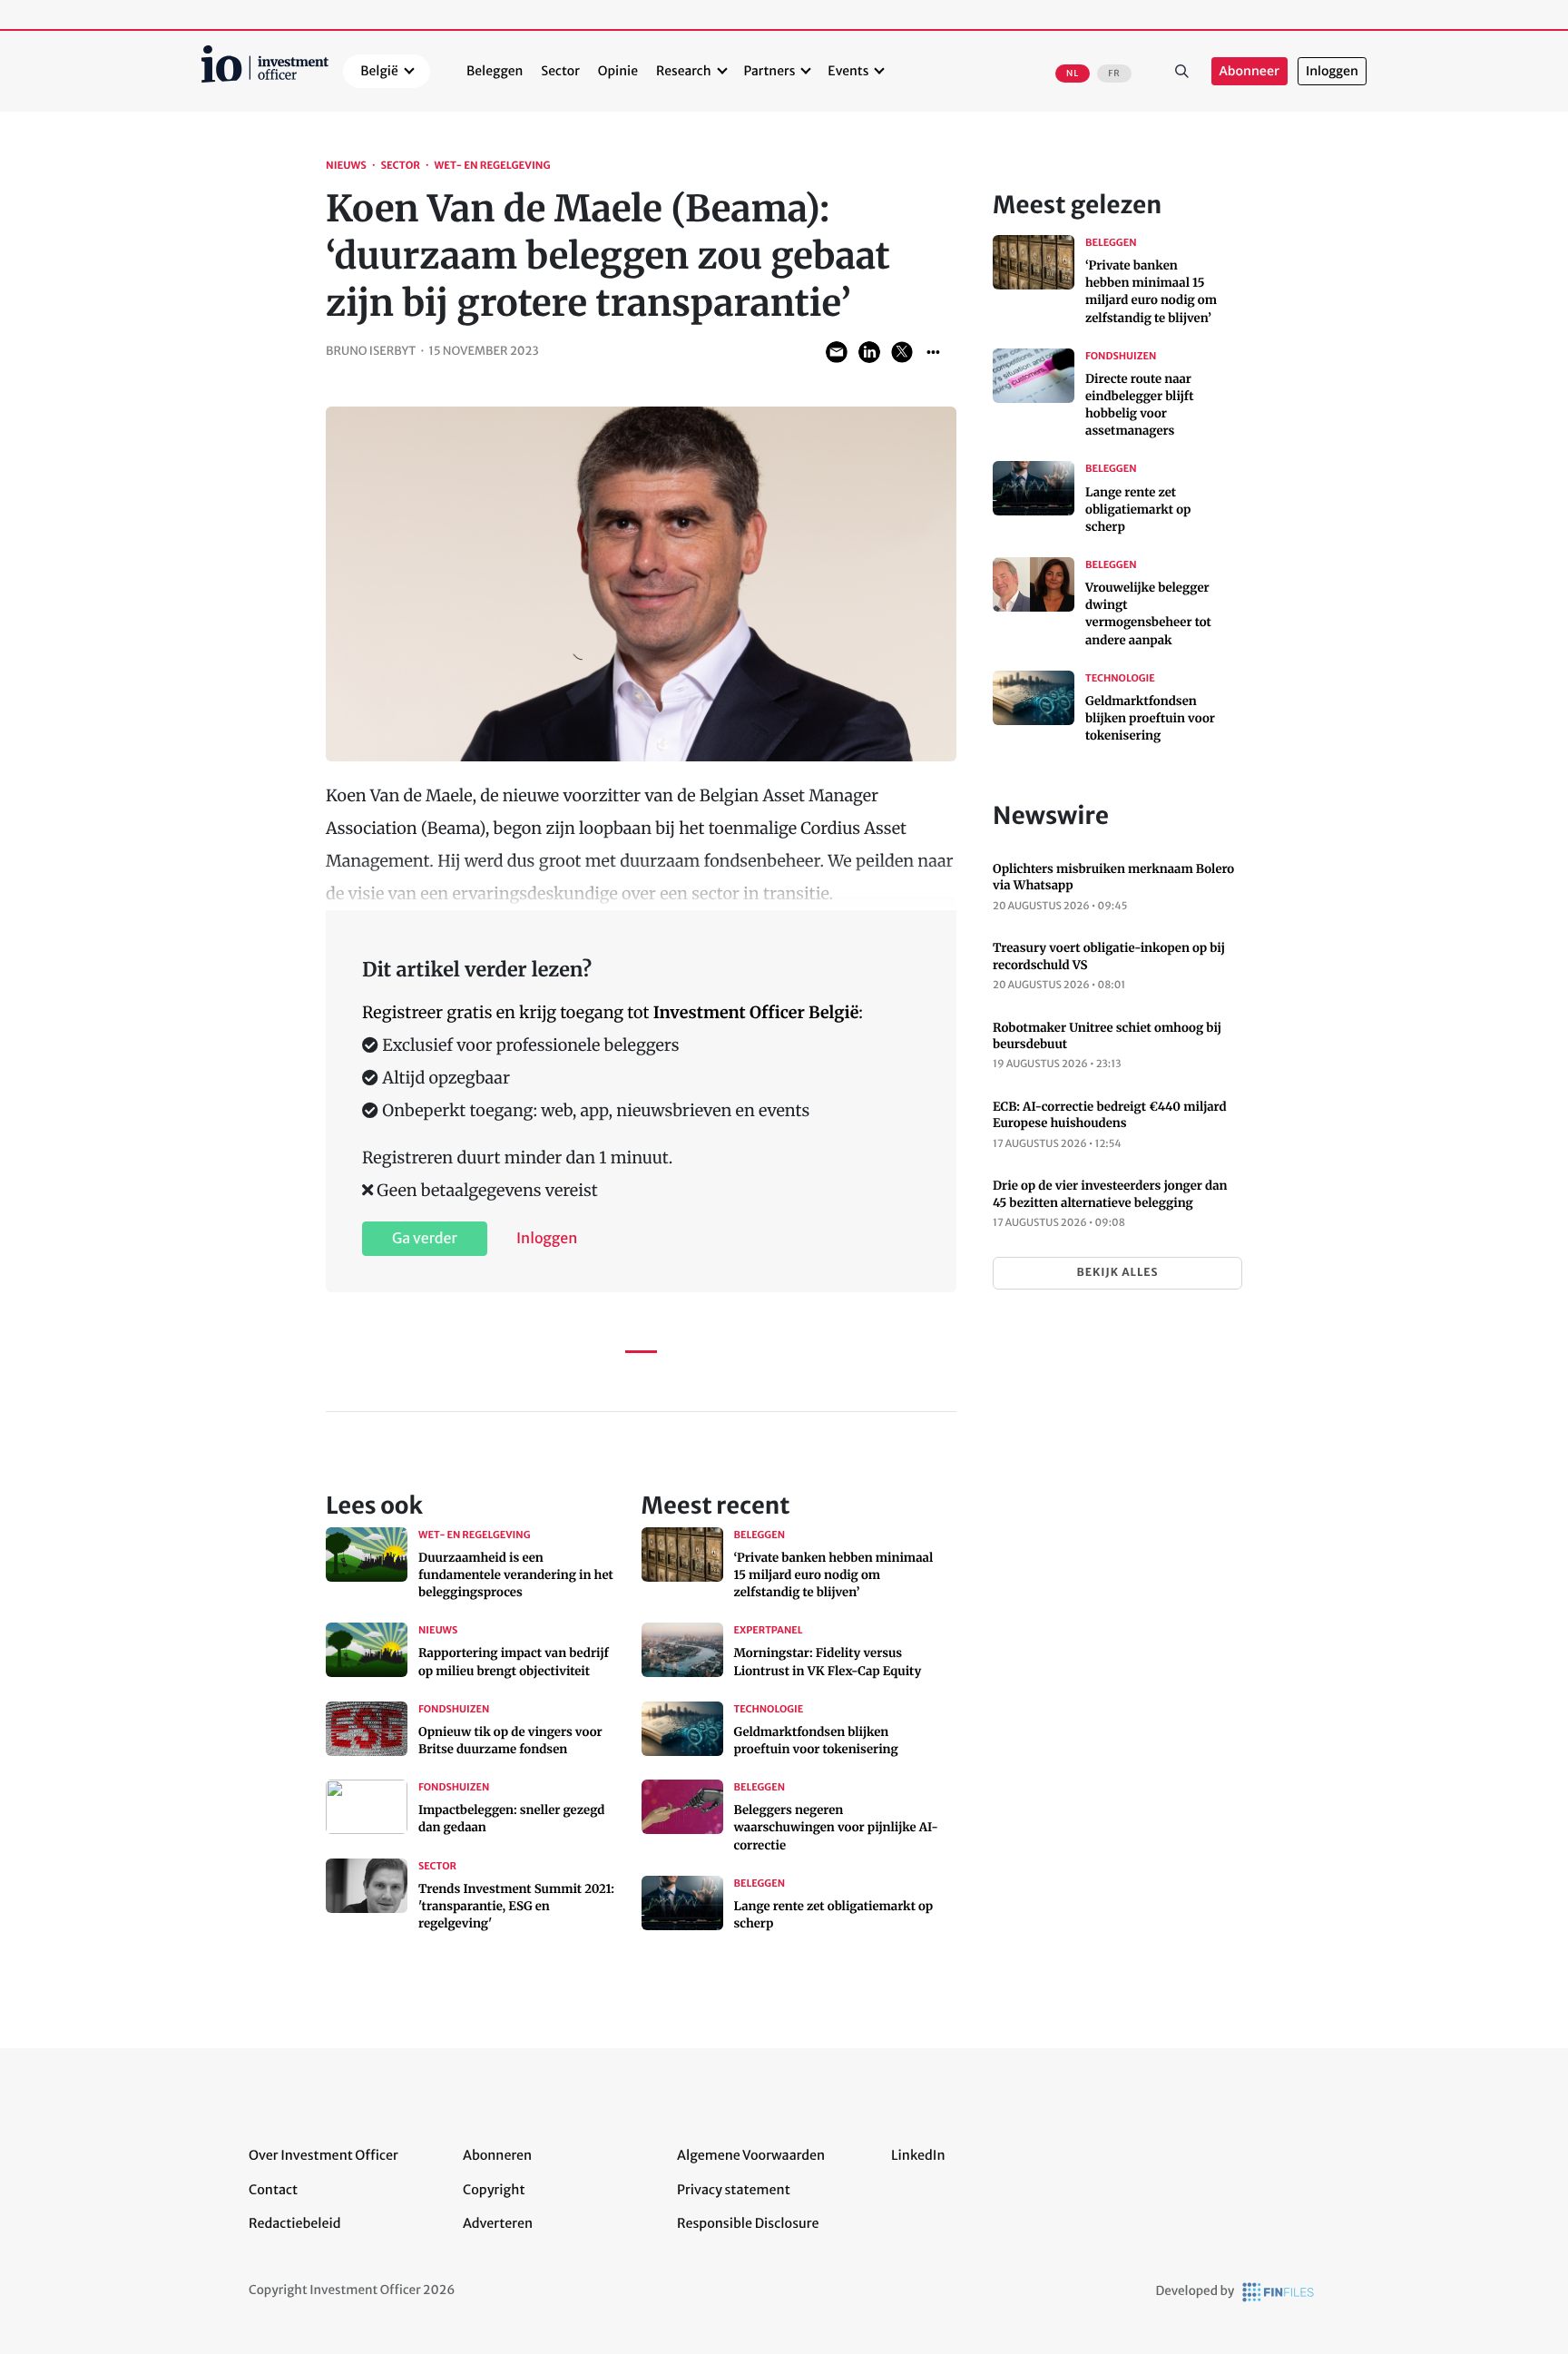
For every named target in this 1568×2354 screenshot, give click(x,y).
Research (684, 71)
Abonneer (1249, 71)
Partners (770, 71)
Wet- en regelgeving (493, 166)
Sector (560, 71)
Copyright (494, 2190)
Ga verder (425, 1239)
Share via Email (837, 352)
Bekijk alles (1117, 1273)
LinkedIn (918, 2155)
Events (848, 71)
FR (1114, 74)
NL (1073, 74)
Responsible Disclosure (748, 2223)
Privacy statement (734, 2190)
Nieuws (346, 166)
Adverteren (498, 2223)
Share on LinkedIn (869, 352)
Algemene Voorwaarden (751, 2155)
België (379, 71)
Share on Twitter (902, 352)
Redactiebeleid (295, 2223)
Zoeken (1182, 72)
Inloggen (1332, 71)
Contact (273, 2190)
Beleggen (495, 71)
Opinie (618, 71)
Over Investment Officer (323, 2155)
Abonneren (497, 2155)
